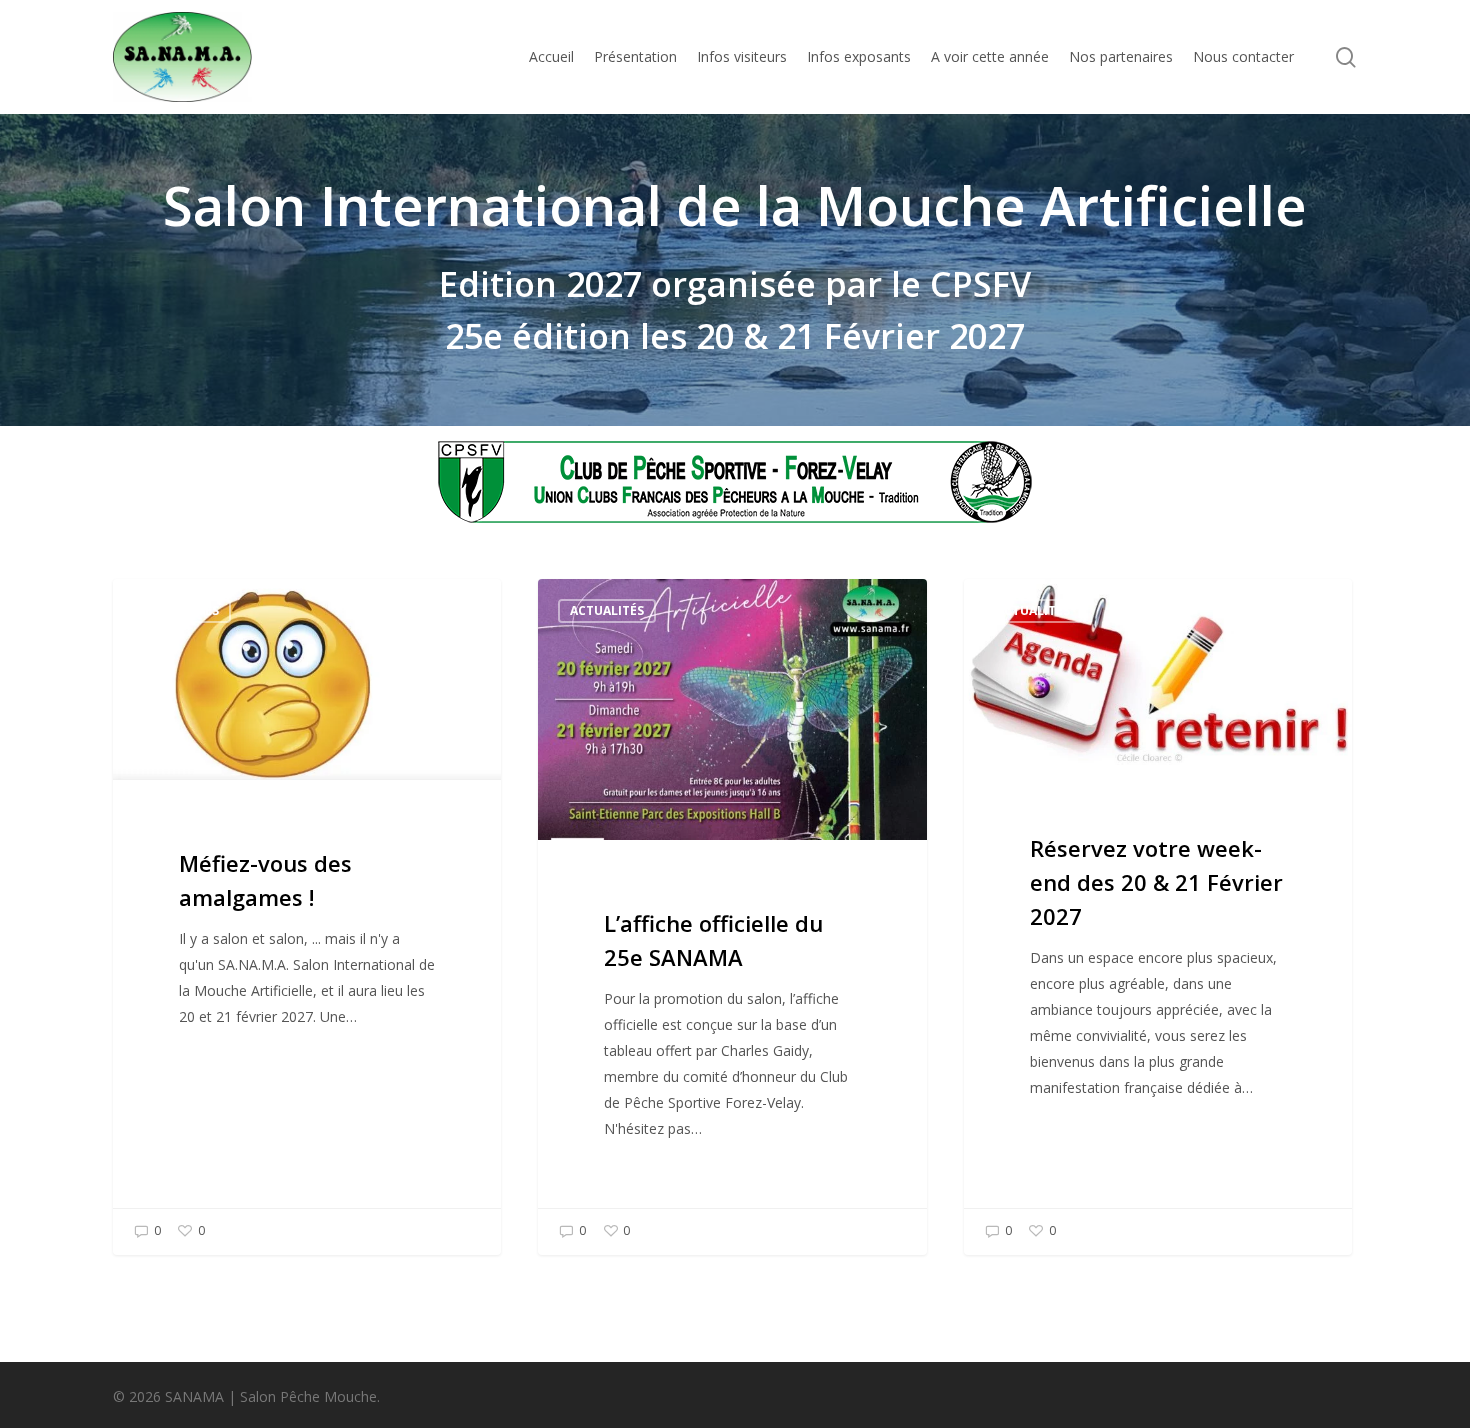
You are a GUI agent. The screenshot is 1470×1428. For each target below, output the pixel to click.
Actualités (182, 610)
